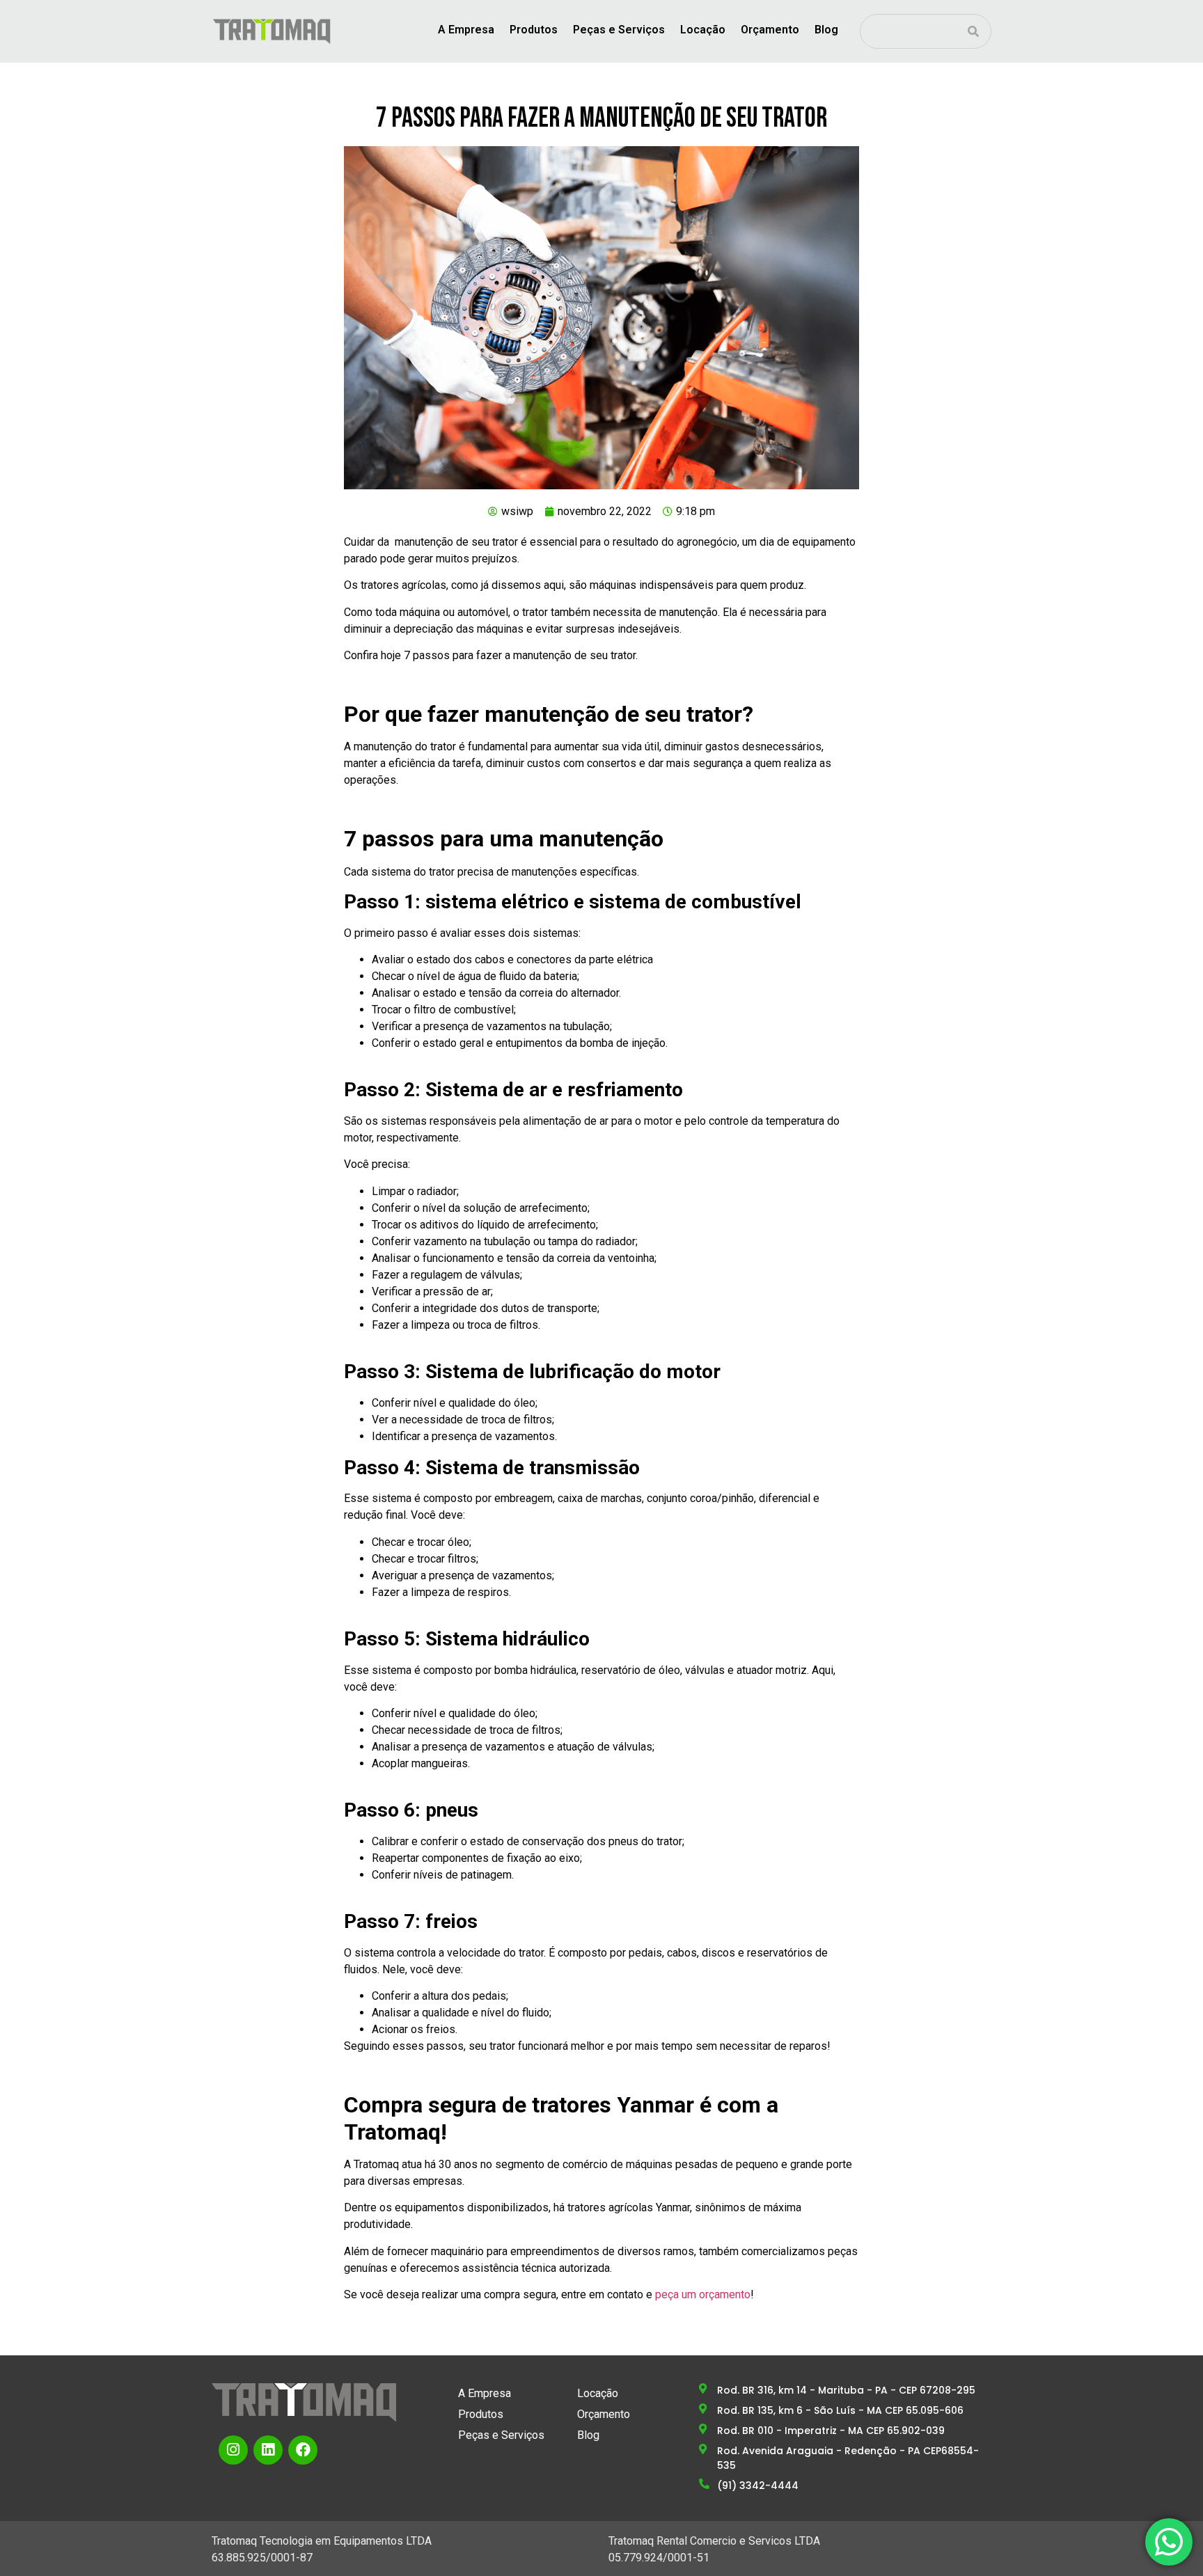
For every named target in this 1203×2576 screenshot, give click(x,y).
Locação (703, 30)
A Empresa (466, 30)
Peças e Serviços (619, 30)
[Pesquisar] (973, 31)
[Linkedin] (268, 2450)
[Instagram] (233, 2450)
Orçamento (770, 30)
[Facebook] (303, 2450)
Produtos (534, 30)
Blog (826, 30)
